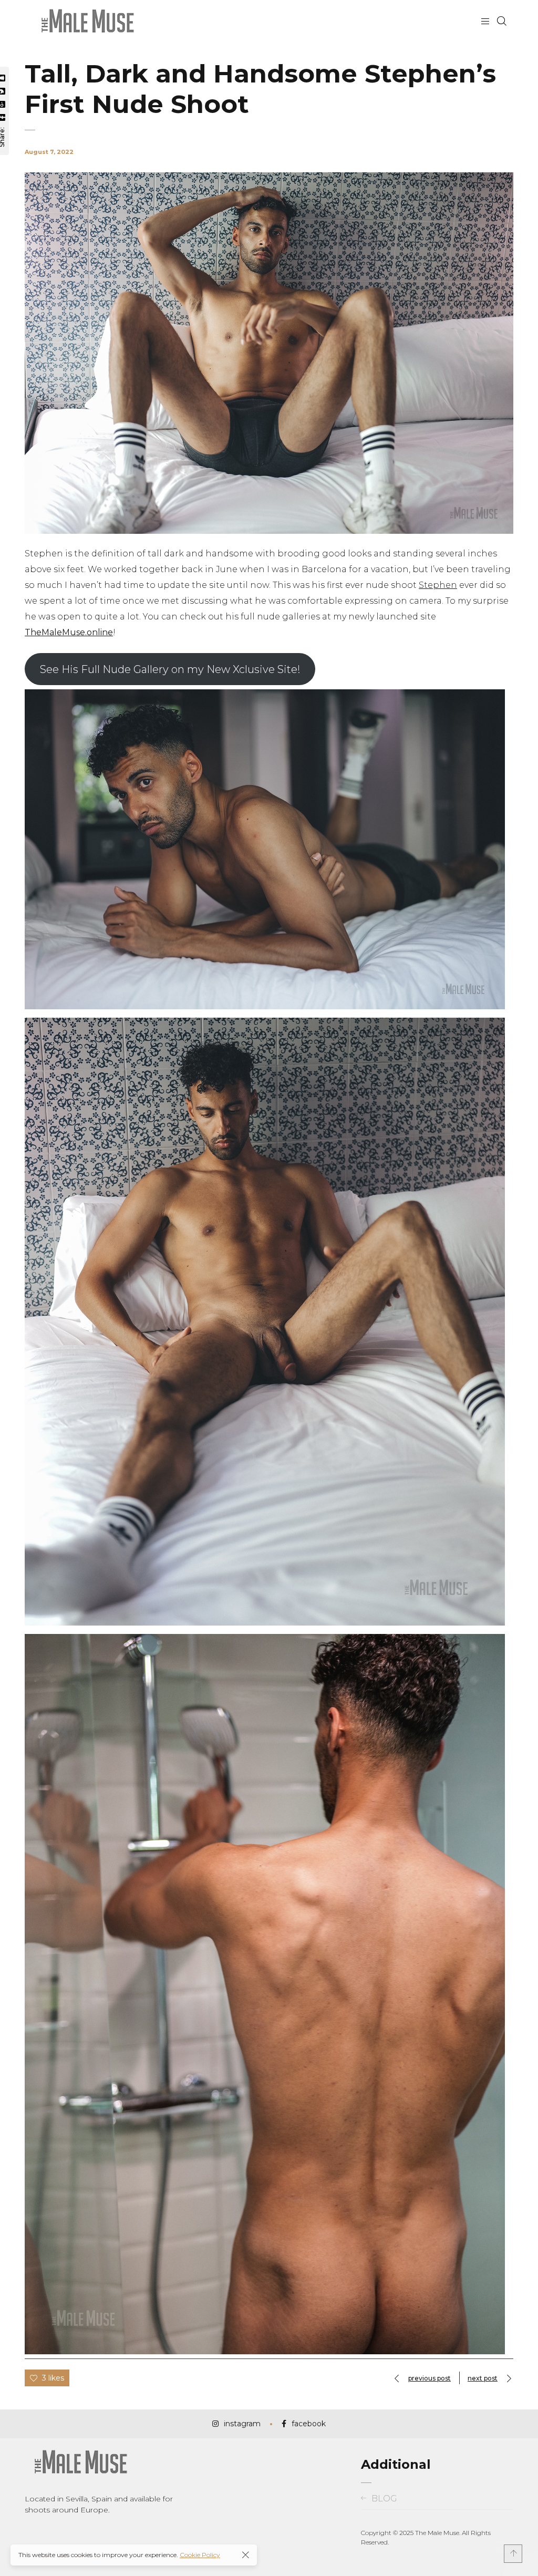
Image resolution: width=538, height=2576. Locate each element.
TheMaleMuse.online (69, 632)
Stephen (438, 585)
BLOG (384, 2499)
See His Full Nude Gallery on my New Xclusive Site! (170, 669)
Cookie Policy (200, 2555)
